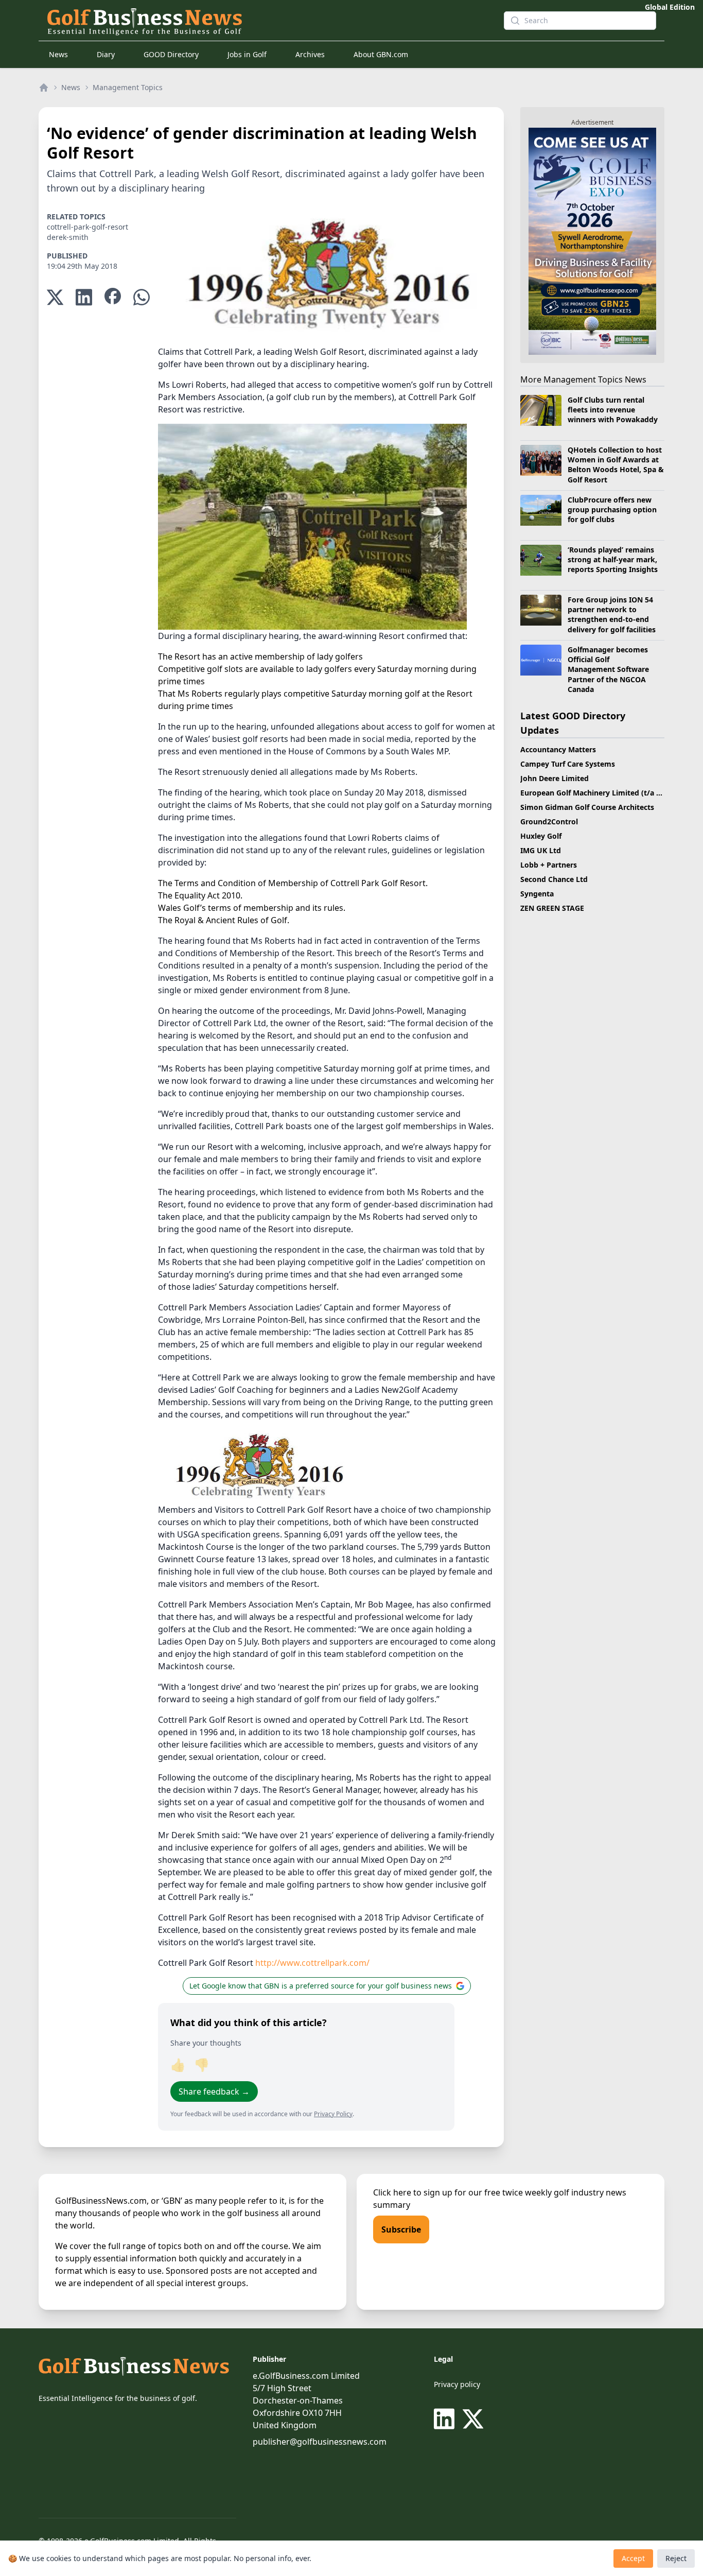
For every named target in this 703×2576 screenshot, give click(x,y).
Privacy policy (457, 2384)
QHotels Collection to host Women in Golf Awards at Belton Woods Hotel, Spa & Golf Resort (616, 465)
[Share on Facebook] (113, 297)
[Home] (44, 88)
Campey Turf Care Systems (568, 764)
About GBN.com (381, 54)
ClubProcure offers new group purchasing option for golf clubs (612, 510)
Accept (633, 2558)
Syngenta (537, 894)
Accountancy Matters (558, 749)
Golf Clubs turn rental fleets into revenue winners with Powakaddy (613, 410)
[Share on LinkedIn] (84, 297)
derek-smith (68, 237)
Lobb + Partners (549, 865)
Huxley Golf (541, 836)
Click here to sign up (413, 2192)
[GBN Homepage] (267, 21)
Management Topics (128, 87)
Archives (310, 54)
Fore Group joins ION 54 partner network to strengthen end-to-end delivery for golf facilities (612, 615)
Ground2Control (549, 822)
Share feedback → (214, 2091)
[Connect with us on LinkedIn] (446, 2419)
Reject (676, 2558)
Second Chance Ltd (554, 879)
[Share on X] (55, 297)
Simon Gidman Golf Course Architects (587, 807)
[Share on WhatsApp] (142, 297)
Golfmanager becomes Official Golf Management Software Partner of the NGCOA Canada (608, 669)
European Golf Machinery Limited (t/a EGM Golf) (606, 793)
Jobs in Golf (247, 54)
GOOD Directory (171, 54)
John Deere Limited (555, 778)
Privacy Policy (333, 2114)
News (58, 54)
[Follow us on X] (473, 2419)
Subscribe (401, 2229)
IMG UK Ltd (541, 850)
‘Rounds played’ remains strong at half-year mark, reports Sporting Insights (613, 560)
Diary (106, 54)
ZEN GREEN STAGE (552, 908)
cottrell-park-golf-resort (87, 227)
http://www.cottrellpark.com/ (312, 1963)
